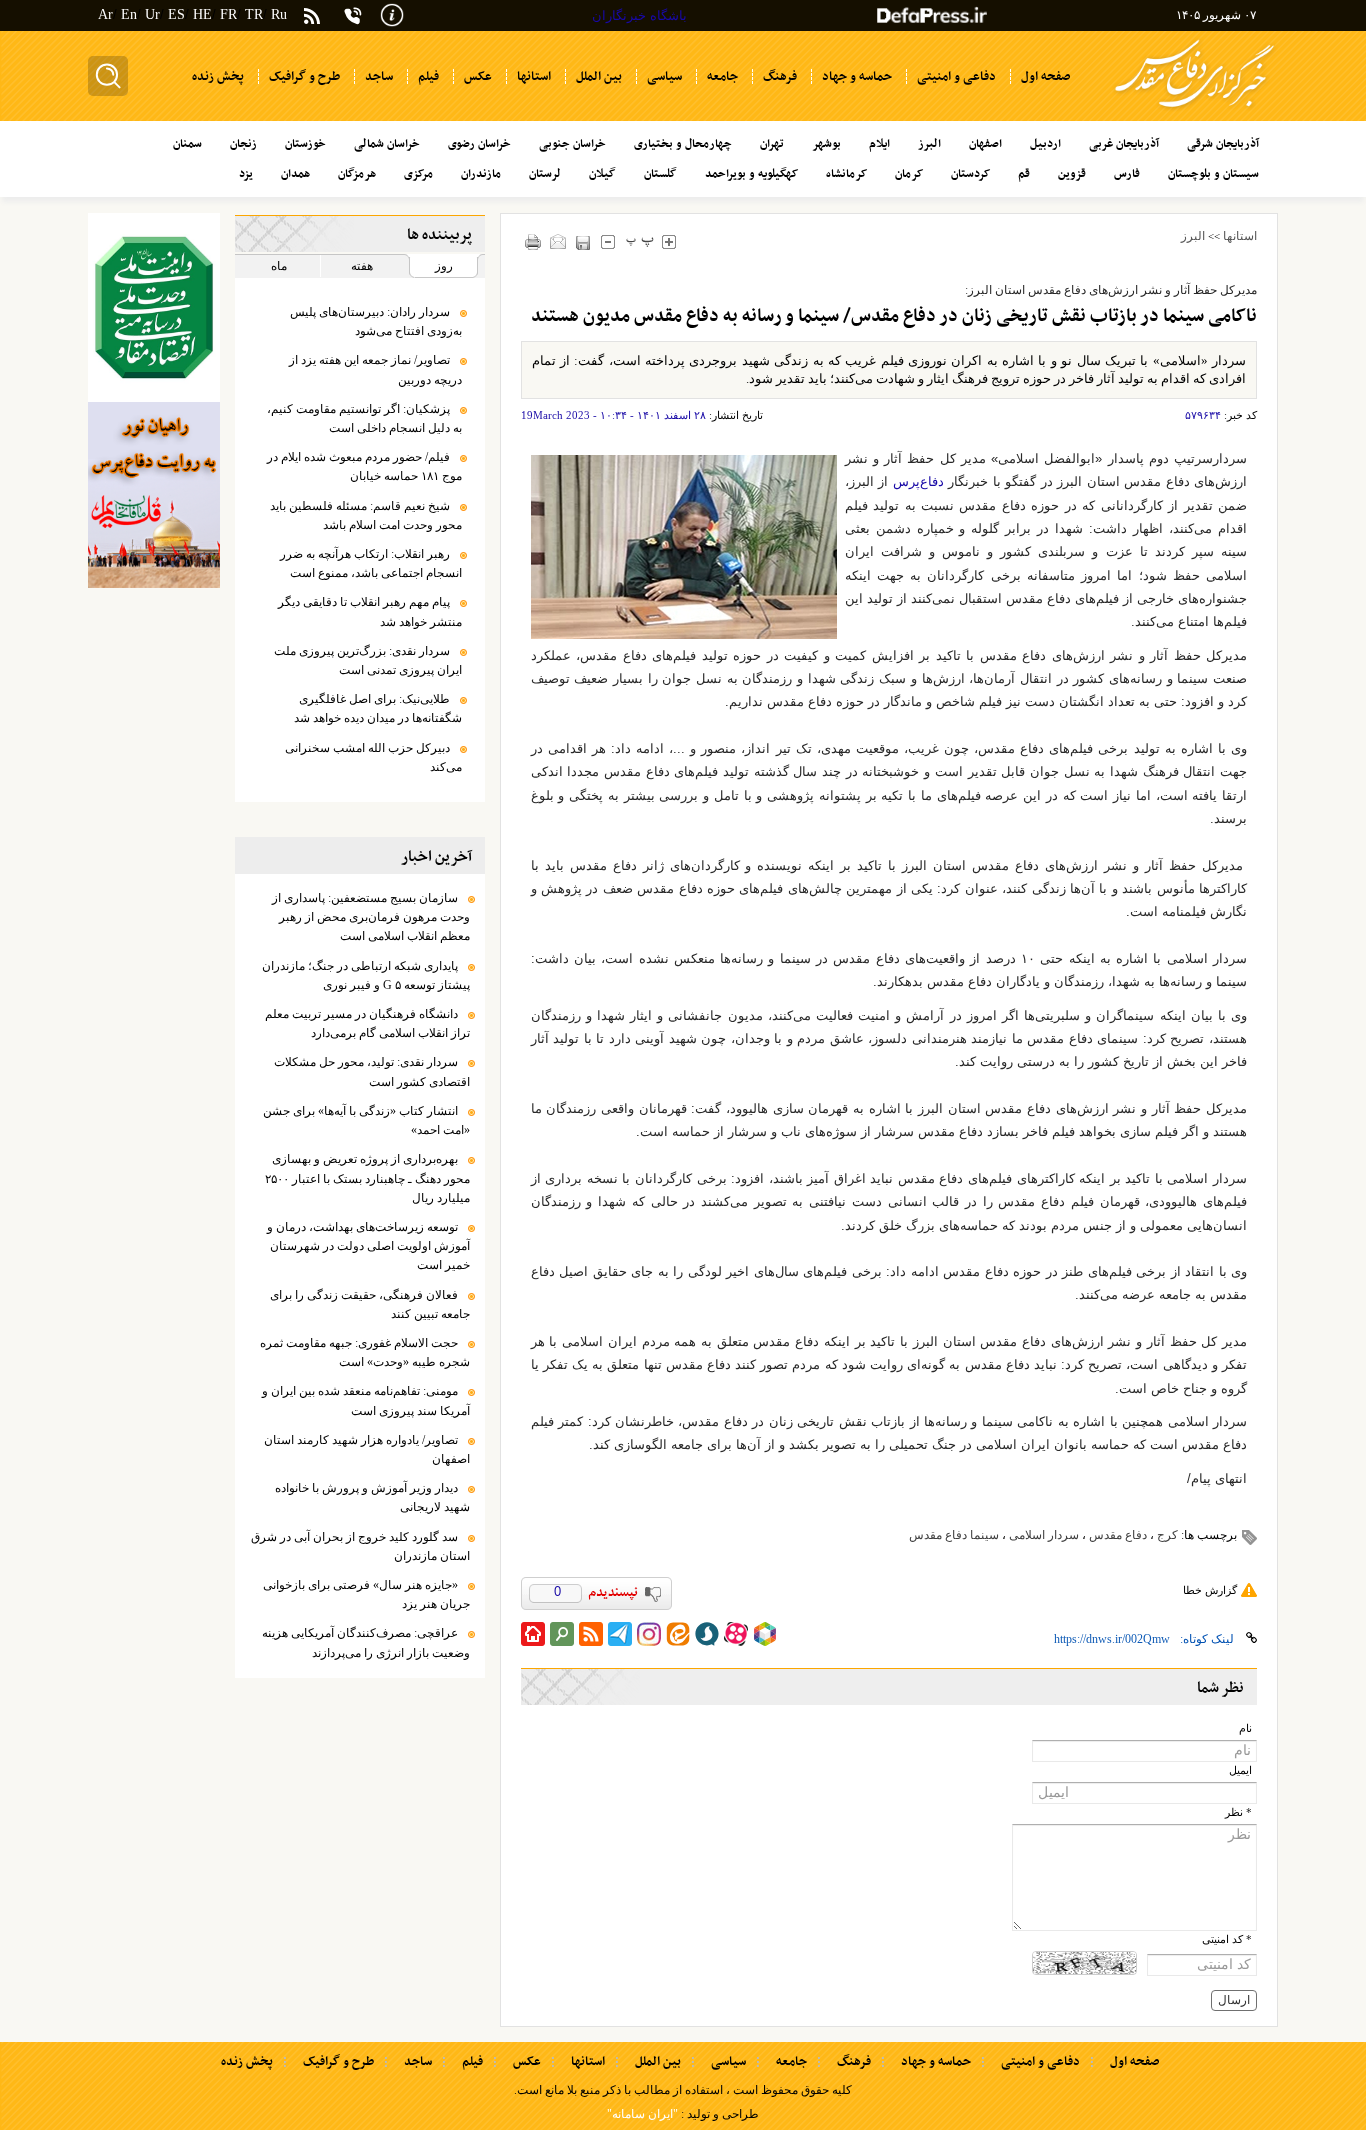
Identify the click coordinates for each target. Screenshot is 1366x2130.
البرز (1193, 236)
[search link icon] (562, 1634)
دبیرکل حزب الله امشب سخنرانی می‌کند (373, 757)
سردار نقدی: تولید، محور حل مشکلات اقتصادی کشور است (372, 1071)
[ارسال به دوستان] (558, 241)
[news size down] (608, 241)
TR (254, 14)
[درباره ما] (392, 13)
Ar (105, 14)
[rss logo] (312, 17)
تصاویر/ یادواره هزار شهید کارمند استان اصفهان (367, 1449)
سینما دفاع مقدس (954, 1535)
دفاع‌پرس (918, 481)
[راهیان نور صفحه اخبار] (154, 495)
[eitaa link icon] (678, 1634)
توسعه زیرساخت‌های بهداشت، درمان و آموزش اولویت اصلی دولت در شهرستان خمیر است (368, 1246)
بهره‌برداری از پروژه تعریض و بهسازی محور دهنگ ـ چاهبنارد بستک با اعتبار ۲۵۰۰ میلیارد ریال (367, 1178)
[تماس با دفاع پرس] (353, 15)
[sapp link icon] (707, 1634)
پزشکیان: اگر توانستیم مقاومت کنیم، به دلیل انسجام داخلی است (364, 418)
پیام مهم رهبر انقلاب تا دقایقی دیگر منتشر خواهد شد (370, 611)
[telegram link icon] (620, 1634)
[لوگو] (1194, 110)
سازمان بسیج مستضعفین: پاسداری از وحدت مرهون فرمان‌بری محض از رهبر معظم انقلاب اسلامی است (371, 917)
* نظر (1238, 1812)
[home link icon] (533, 1634)
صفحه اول (1134, 2062)
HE (202, 14)
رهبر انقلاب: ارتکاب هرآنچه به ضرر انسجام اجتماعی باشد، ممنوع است (371, 563)
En (129, 14)
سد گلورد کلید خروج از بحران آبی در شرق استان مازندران (360, 1546)
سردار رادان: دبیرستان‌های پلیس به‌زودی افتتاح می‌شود (376, 321)
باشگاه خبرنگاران (639, 15)
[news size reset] (640, 241)
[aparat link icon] (736, 1634)
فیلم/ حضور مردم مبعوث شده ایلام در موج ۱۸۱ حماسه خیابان (364, 466)
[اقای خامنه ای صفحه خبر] (154, 307)
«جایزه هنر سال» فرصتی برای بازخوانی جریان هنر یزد (366, 1594)
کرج (1167, 1535)
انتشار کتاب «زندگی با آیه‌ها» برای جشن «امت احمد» (366, 1120)
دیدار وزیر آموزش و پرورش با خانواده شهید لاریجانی (372, 1497)
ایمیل (1240, 1770)
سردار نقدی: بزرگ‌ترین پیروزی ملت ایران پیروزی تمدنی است (368, 660)
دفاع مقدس (1118, 1535)
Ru (279, 14)
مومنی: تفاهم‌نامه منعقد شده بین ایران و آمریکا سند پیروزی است (366, 1400)
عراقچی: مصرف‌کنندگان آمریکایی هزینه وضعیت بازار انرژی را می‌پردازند (366, 1642)
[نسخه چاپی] (533, 241)
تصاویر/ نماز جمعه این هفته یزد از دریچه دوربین (375, 369)
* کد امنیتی (1227, 1939)
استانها (1240, 236)
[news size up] (669, 241)
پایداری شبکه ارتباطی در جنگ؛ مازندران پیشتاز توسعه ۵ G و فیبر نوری (366, 975)
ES (176, 14)
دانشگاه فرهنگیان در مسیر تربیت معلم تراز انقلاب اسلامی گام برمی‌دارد (367, 1023)
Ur (152, 14)
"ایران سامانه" (642, 2114)
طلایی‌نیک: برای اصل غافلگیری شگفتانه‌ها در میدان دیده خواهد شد (378, 708)
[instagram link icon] (649, 1634)
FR (228, 14)
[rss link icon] (591, 1634)
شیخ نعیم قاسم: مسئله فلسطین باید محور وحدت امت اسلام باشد (366, 515)
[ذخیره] (583, 242)
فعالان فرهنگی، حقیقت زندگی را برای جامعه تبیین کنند (370, 1304)
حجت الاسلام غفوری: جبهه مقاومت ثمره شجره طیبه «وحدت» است (365, 1352)
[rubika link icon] (765, 1634)
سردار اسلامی (1044, 1535)
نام (1245, 1728)
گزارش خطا (1210, 1590)
